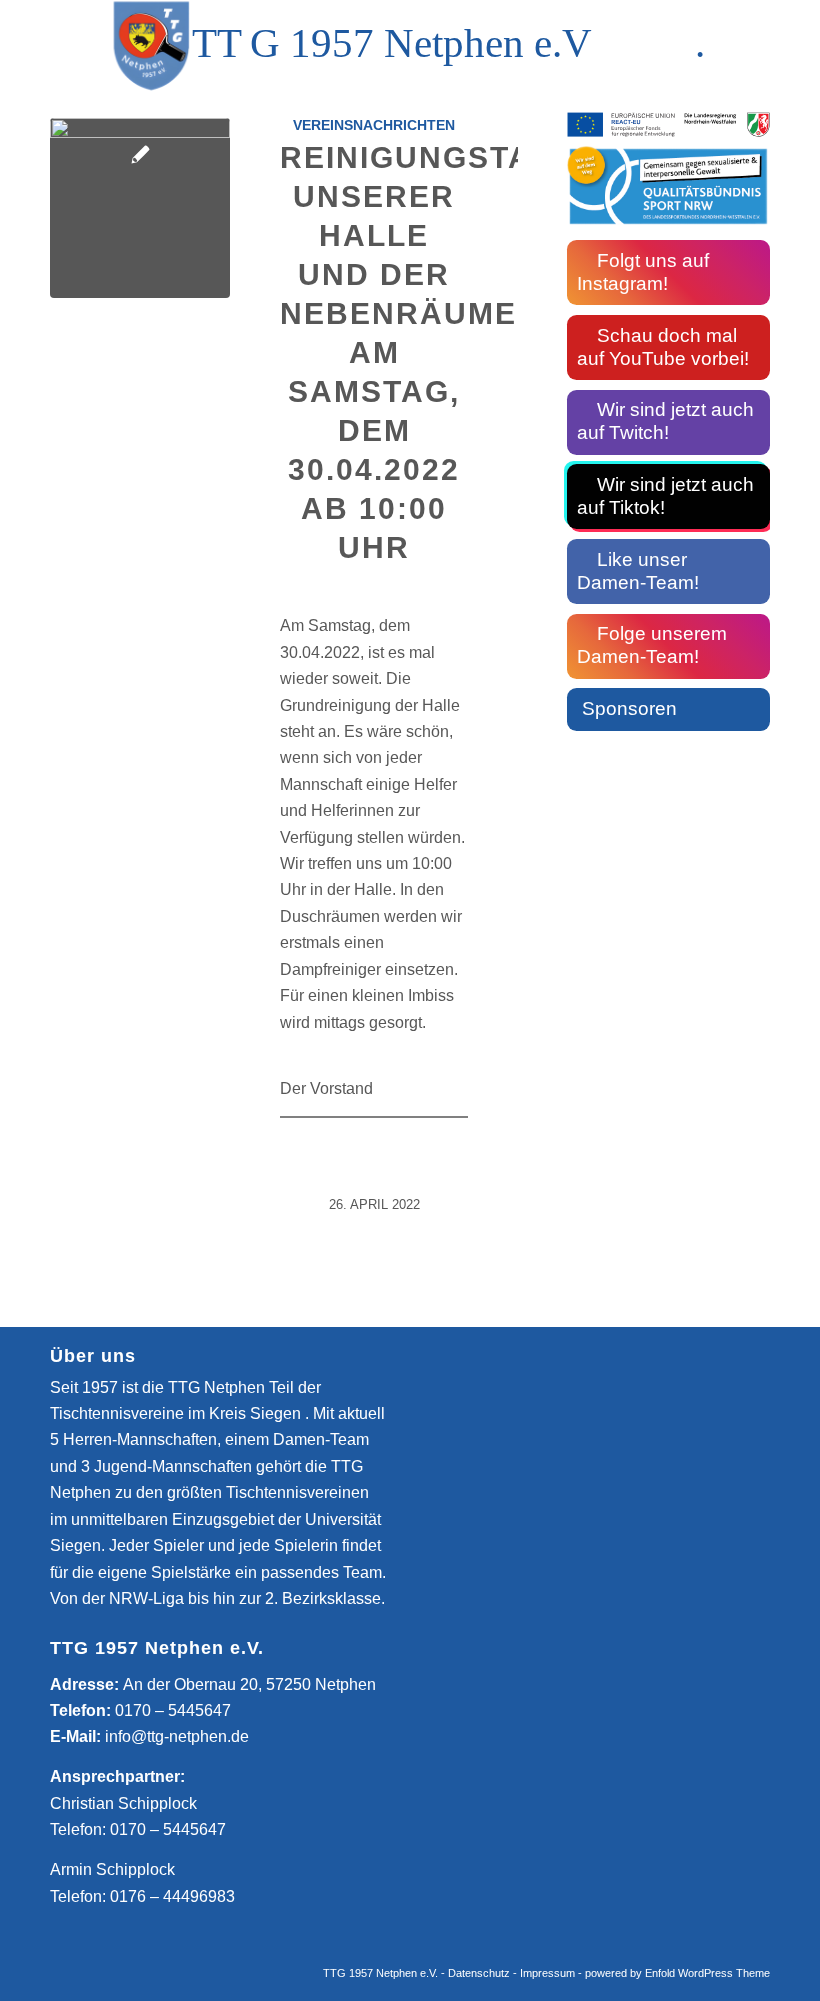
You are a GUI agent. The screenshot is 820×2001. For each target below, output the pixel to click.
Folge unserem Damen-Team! (652, 645)
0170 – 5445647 (173, 1710)
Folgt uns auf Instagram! (643, 272)
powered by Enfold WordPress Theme (677, 1973)
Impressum (547, 1973)
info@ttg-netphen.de (177, 1736)
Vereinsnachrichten (374, 125)
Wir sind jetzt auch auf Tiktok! (665, 496)
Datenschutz (479, 1973)
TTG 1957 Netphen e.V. (382, 1973)
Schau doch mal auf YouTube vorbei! (663, 347)
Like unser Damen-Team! (638, 571)
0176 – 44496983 (172, 1896)
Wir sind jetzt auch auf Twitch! (665, 421)
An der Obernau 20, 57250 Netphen (249, 1684)
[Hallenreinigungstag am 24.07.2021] (140, 208)
